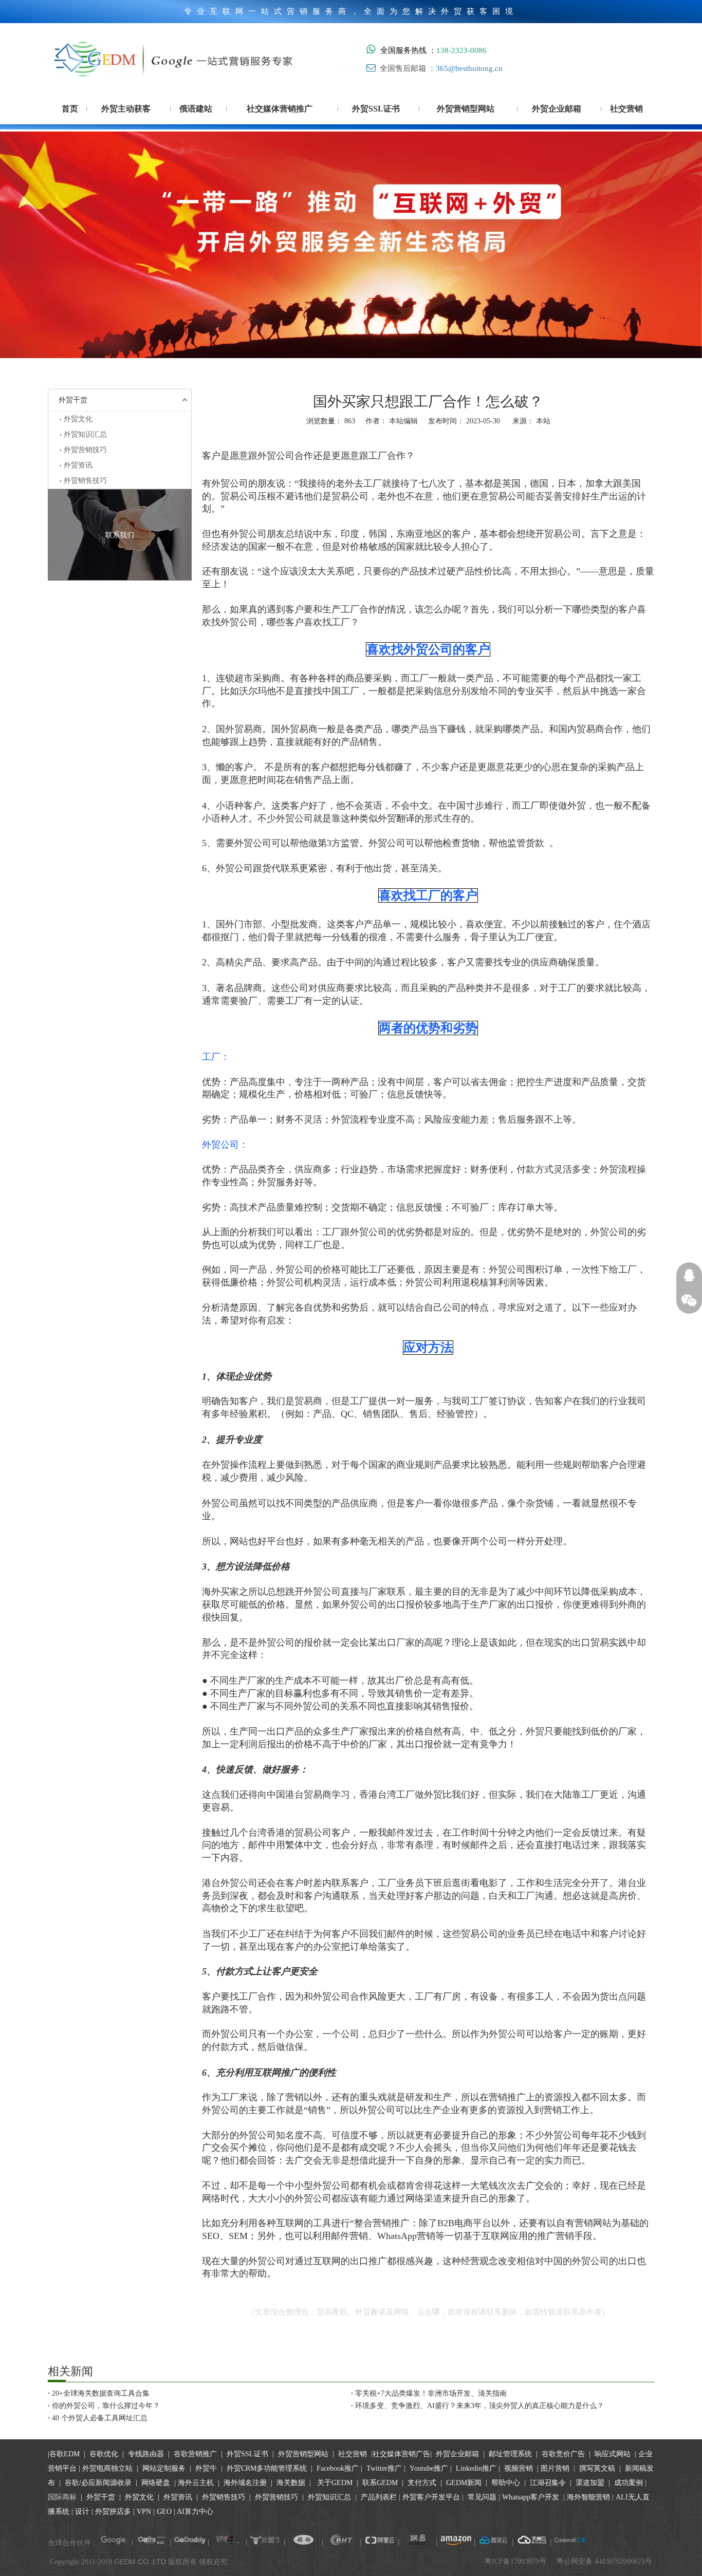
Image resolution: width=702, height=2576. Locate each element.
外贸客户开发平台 (431, 2497)
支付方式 (422, 2483)
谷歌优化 (104, 2454)
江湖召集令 (548, 2483)
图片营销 (555, 2468)
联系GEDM (380, 2483)
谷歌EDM (64, 2454)
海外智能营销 (588, 2497)
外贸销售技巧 (85, 481)
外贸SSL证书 (247, 2454)
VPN (144, 2512)
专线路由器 (146, 2454)
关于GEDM (335, 2483)
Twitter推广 (384, 2468)
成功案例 (630, 2483)
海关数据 (292, 2483)
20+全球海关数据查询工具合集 (101, 2393)
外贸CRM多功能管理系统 (267, 2468)
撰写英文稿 (597, 2468)
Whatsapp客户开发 (531, 2497)
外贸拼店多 (113, 2512)
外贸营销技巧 (85, 450)
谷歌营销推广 (195, 2454)
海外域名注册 (245, 2483)
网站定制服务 (164, 2468)
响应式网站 (613, 2454)
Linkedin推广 (476, 2468)
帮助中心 (506, 2483)
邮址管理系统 (510, 2454)
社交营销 (353, 2454)
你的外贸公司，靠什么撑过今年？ (106, 2406)
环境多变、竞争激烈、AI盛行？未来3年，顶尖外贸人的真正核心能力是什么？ (479, 2406)
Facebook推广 (338, 2468)
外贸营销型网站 (303, 2454)
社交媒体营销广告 (401, 2454)
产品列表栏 (379, 2497)
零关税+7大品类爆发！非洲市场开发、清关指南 (431, 2393)
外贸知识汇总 (85, 434)
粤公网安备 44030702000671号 (604, 2561)
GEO (163, 2512)
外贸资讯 (78, 465)
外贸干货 (73, 400)
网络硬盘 (156, 2483)
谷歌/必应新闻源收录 (98, 2483)
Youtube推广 (429, 2468)
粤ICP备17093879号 (515, 2561)
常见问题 (482, 2497)
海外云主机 (196, 2483)
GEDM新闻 (463, 2483)
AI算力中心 (195, 2512)
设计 (82, 2512)
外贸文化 (78, 419)
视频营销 (519, 2468)
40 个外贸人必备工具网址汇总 (100, 2418)
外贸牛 (206, 2468)
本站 (543, 421)
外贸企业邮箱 (458, 2454)
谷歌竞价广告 (562, 2454)
